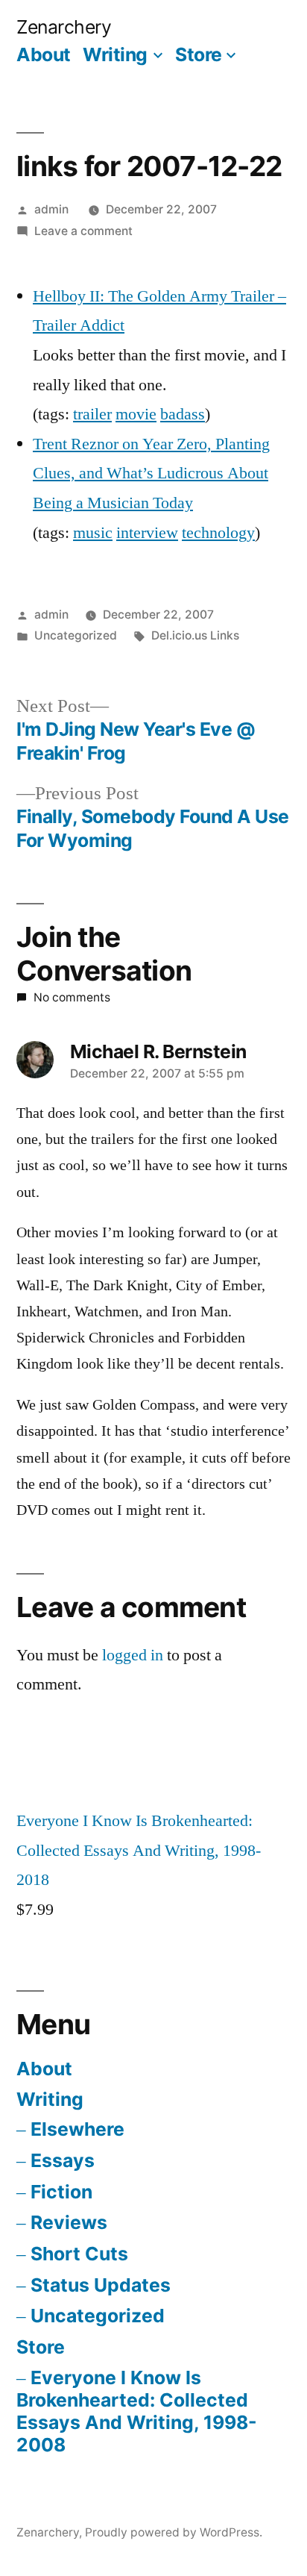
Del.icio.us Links (195, 635)
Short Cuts (79, 2254)
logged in (133, 1655)
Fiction (61, 2192)
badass (183, 414)
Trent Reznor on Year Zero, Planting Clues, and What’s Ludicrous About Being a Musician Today (151, 473)
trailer (92, 414)
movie (136, 414)
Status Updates (101, 2285)
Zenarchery (64, 27)
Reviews (69, 2222)
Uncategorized (98, 2316)
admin (51, 209)
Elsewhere (77, 2129)
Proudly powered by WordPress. (174, 2532)
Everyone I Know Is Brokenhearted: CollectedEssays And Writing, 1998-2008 (137, 2411)
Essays (63, 2160)
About (44, 54)
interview (147, 533)
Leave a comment (83, 231)
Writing (115, 54)
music (93, 533)
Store (199, 54)
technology (218, 533)
